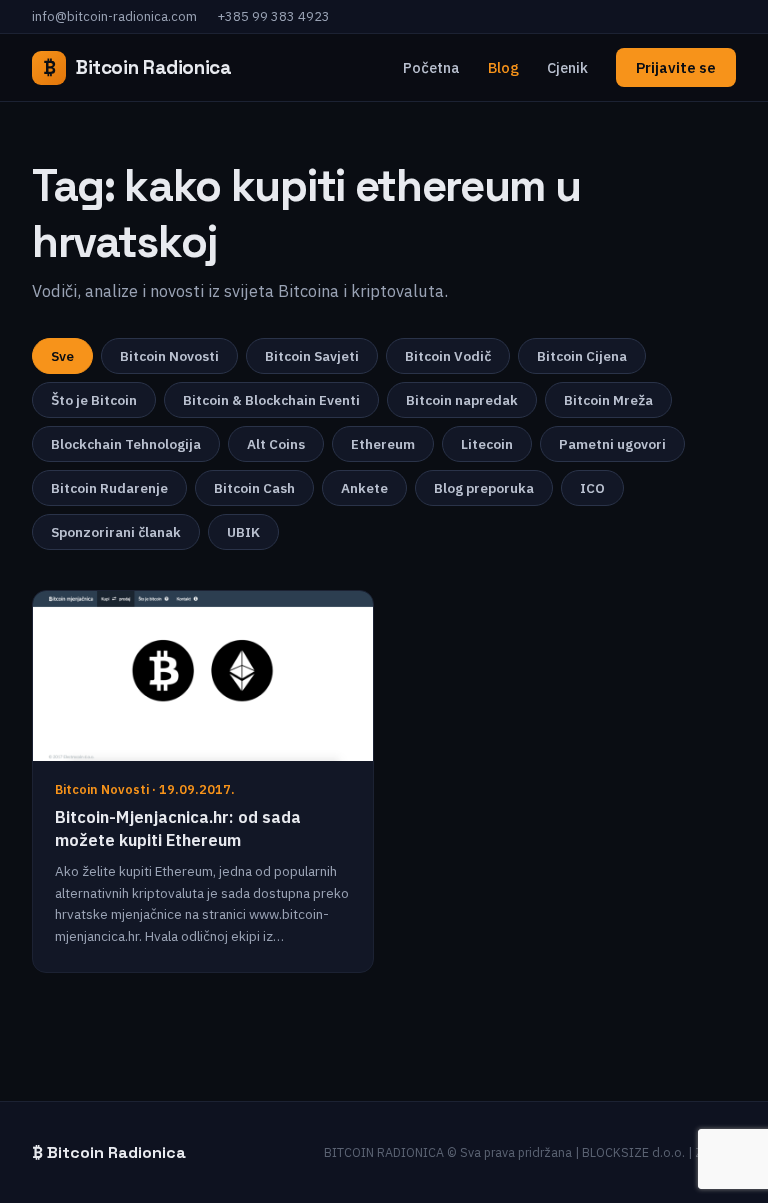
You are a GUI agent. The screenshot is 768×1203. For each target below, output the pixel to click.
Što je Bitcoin (94, 400)
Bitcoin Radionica (137, 67)
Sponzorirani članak (116, 532)
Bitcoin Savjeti (312, 356)
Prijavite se (676, 67)
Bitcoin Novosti (169, 356)
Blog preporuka (484, 488)
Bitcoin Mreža (608, 400)
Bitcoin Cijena (582, 356)
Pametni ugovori (612, 444)
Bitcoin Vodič (448, 356)
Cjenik (567, 67)
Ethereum (383, 444)
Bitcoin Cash (254, 488)
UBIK (243, 532)
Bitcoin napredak (462, 400)
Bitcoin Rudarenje (109, 488)
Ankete (364, 488)
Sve (62, 356)
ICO (592, 488)
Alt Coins (276, 444)
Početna (431, 67)
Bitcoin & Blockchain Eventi (271, 400)
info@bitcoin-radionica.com (114, 16)
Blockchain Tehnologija (126, 444)
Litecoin (487, 444)
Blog (503, 67)
